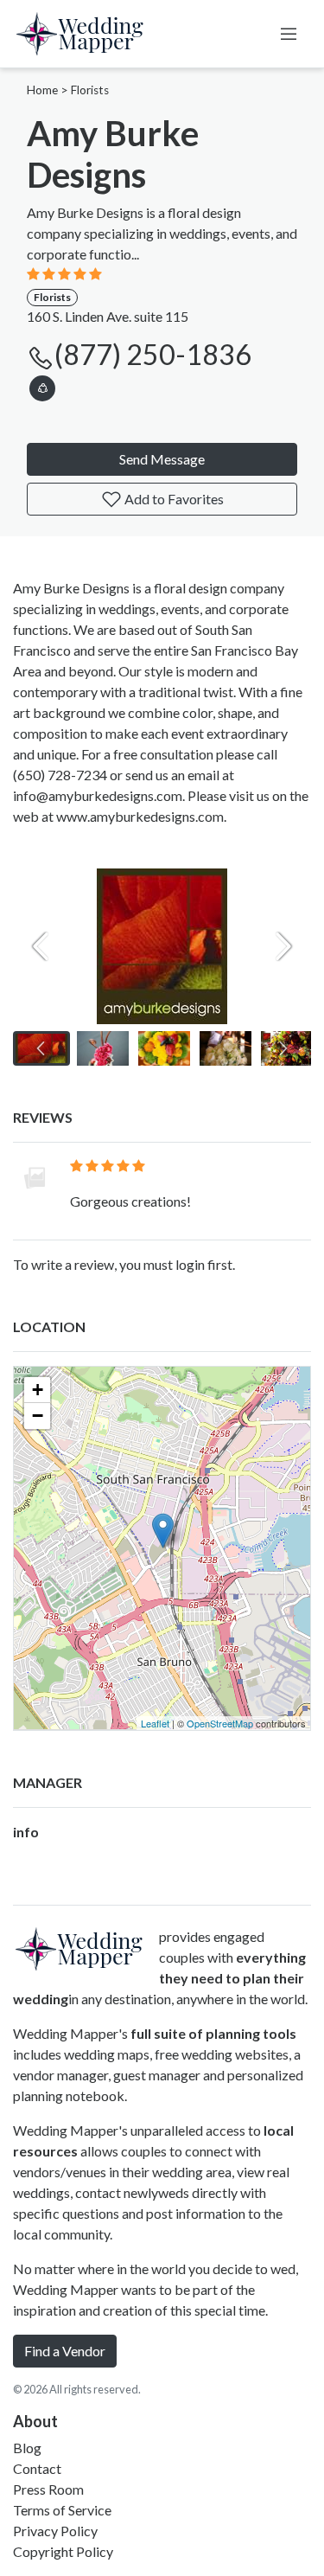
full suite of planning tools (213, 2033)
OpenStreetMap (220, 1723)
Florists (90, 90)
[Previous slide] (41, 946)
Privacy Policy (55, 2531)
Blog (27, 2448)
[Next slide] (283, 946)
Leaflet (155, 1723)
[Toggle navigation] (289, 34)
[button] (42, 385)
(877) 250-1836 (153, 354)
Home (42, 90)
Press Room (48, 2489)
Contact (37, 2468)
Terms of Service (62, 2510)
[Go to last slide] (41, 1048)
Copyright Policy (63, 2551)
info (26, 1832)
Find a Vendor (65, 2351)
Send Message (162, 459)
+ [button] (38, 1390)
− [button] (38, 1416)
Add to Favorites (173, 499)
